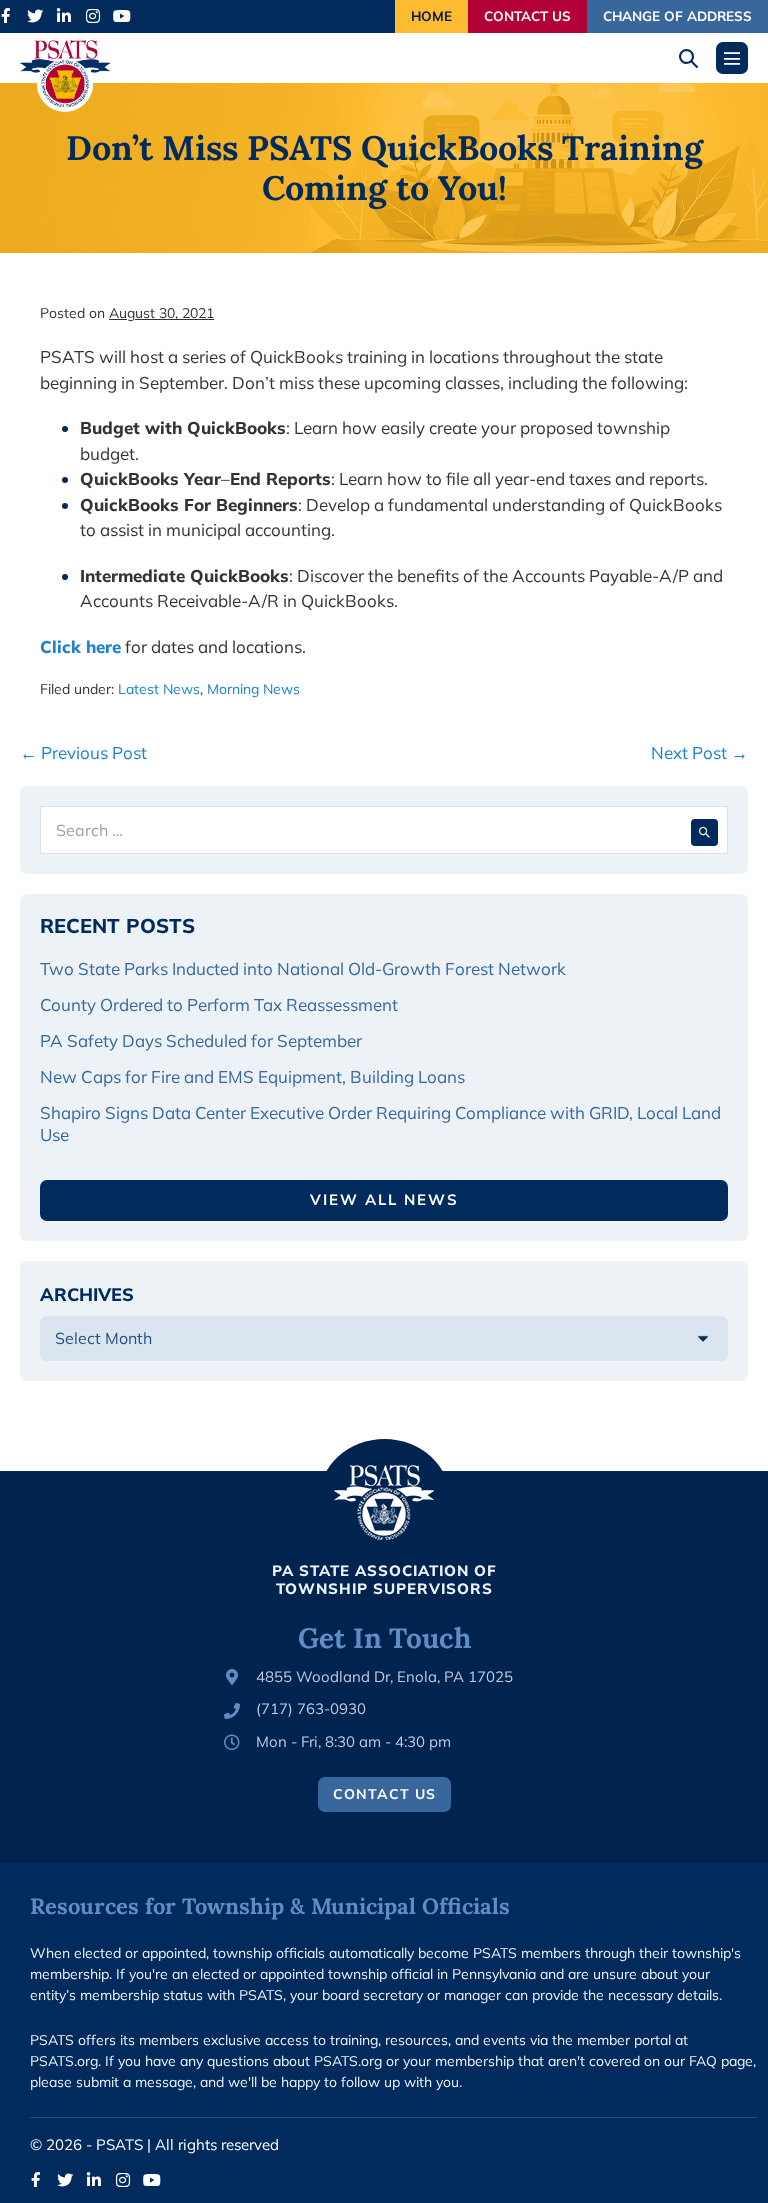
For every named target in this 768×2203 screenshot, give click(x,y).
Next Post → (699, 752)
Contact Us (527, 15)
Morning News (253, 689)
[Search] (704, 830)
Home (431, 15)
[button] (695, 58)
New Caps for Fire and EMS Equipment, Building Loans (254, 1076)
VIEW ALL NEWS (384, 1199)
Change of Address (677, 15)
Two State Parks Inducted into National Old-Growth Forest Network (305, 968)
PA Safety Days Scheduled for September (203, 1040)
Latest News (159, 689)
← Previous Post (83, 752)
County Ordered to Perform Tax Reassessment (221, 1004)
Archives (87, 1294)
